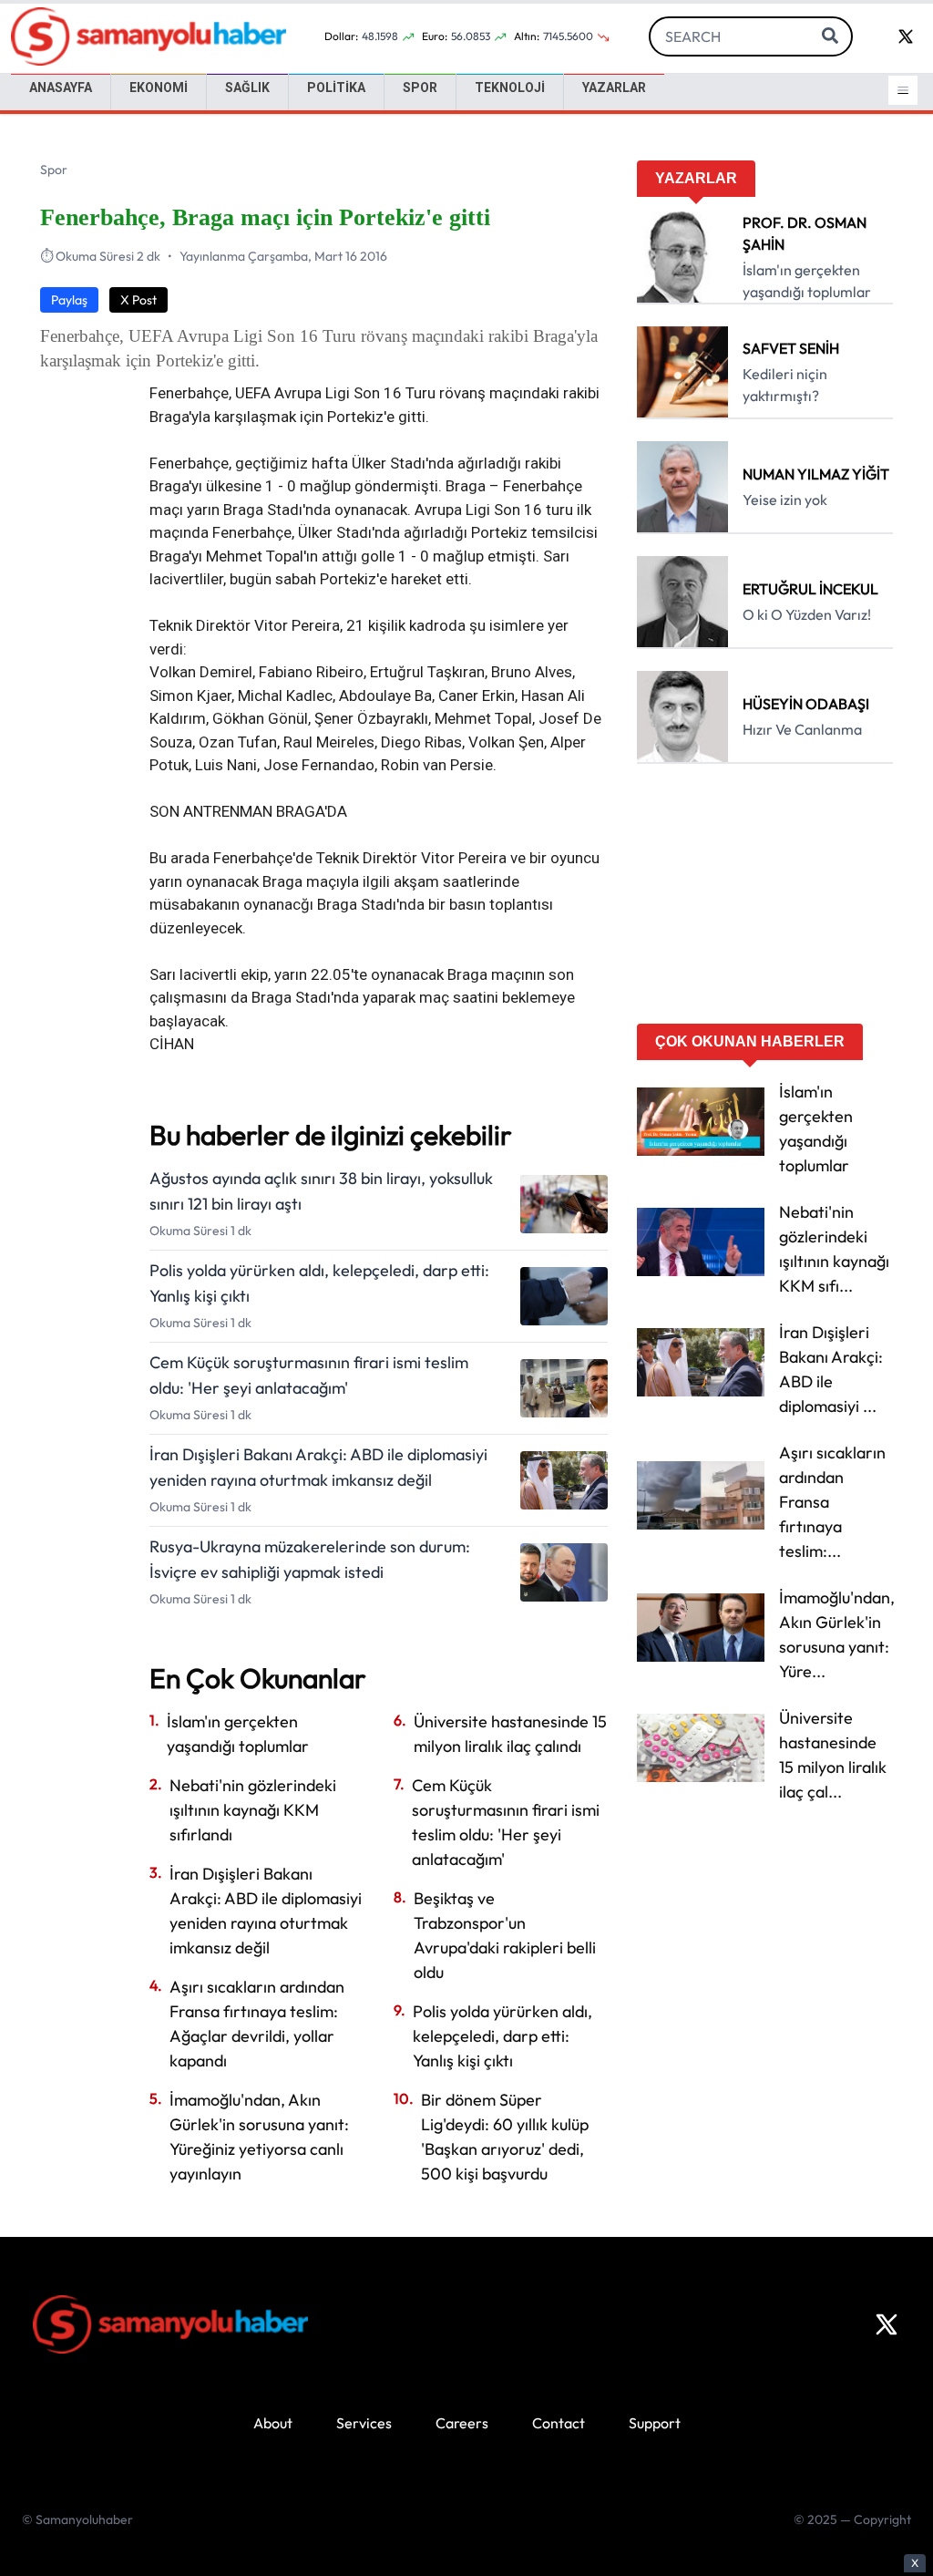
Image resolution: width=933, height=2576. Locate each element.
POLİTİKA (336, 88)
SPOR (420, 88)
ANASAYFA (61, 88)
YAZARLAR (614, 88)
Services (364, 2423)
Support (655, 2423)
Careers (462, 2423)
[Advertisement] (765, 900)
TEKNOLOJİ (510, 88)
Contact (559, 2423)
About (273, 2423)
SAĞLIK (247, 88)
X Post (138, 300)
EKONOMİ (159, 88)
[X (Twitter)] (887, 2324)
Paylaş (69, 300)
